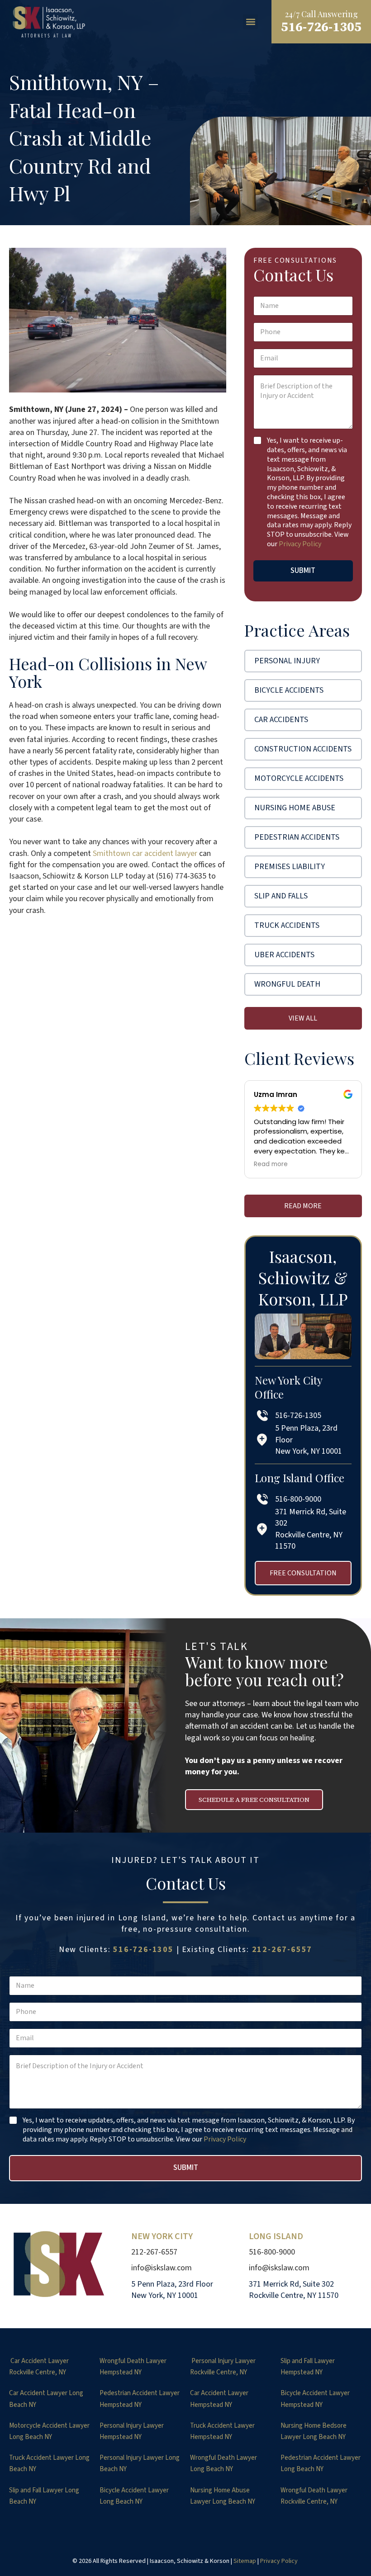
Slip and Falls (281, 896)
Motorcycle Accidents (299, 778)
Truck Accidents (287, 925)
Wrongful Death (287, 984)
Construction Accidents (303, 749)
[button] (250, 22)
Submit (303, 571)
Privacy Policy (300, 544)
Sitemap (245, 2561)
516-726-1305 (143, 1950)
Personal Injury (287, 661)
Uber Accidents (284, 955)
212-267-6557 (282, 1950)
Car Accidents (281, 720)
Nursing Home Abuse (295, 808)
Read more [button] (271, 1164)
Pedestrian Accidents (297, 837)
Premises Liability (290, 867)
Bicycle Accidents (289, 690)
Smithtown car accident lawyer (145, 853)
